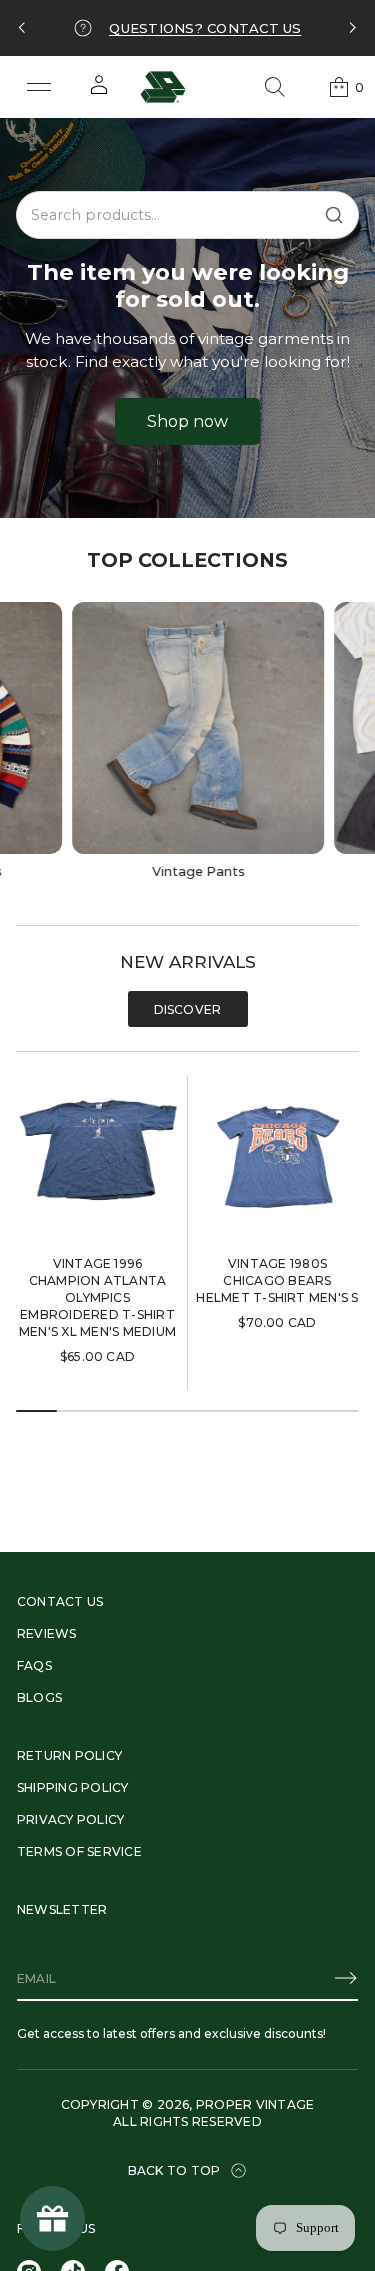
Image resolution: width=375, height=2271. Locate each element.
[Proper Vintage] (163, 87)
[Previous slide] (22, 28)
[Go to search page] (275, 87)
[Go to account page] (99, 91)
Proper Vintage (255, 2104)
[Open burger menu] (39, 87)
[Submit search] (334, 215)
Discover (188, 1009)
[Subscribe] (346, 1978)
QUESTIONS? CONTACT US (205, 28)
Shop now (187, 421)
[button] (275, 87)
